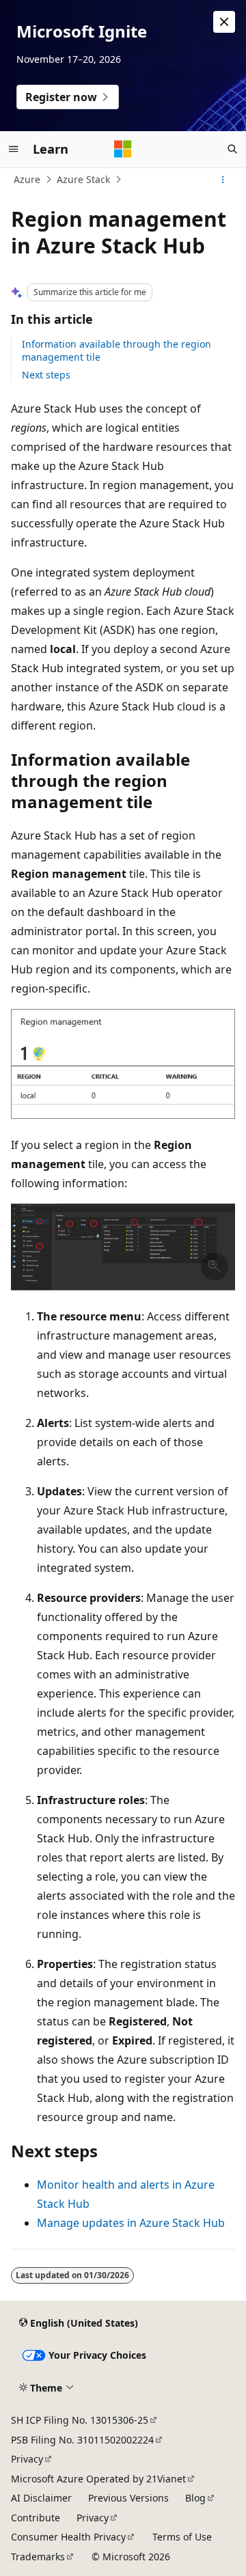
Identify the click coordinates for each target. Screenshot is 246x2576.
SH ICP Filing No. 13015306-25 (80, 2420)
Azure (27, 179)
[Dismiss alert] (224, 22)
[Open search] (232, 149)
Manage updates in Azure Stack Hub (131, 2223)
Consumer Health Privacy (68, 2537)
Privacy (27, 2459)
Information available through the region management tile (117, 350)
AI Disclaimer (41, 2498)
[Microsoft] (123, 149)
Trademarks (38, 2557)
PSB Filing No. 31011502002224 (82, 2440)
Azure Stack (83, 179)
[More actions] (223, 180)
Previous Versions (128, 2498)
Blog (195, 2498)
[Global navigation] (14, 149)
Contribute (36, 2518)
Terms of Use (182, 2537)
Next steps (46, 375)
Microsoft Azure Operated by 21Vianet (98, 2479)
